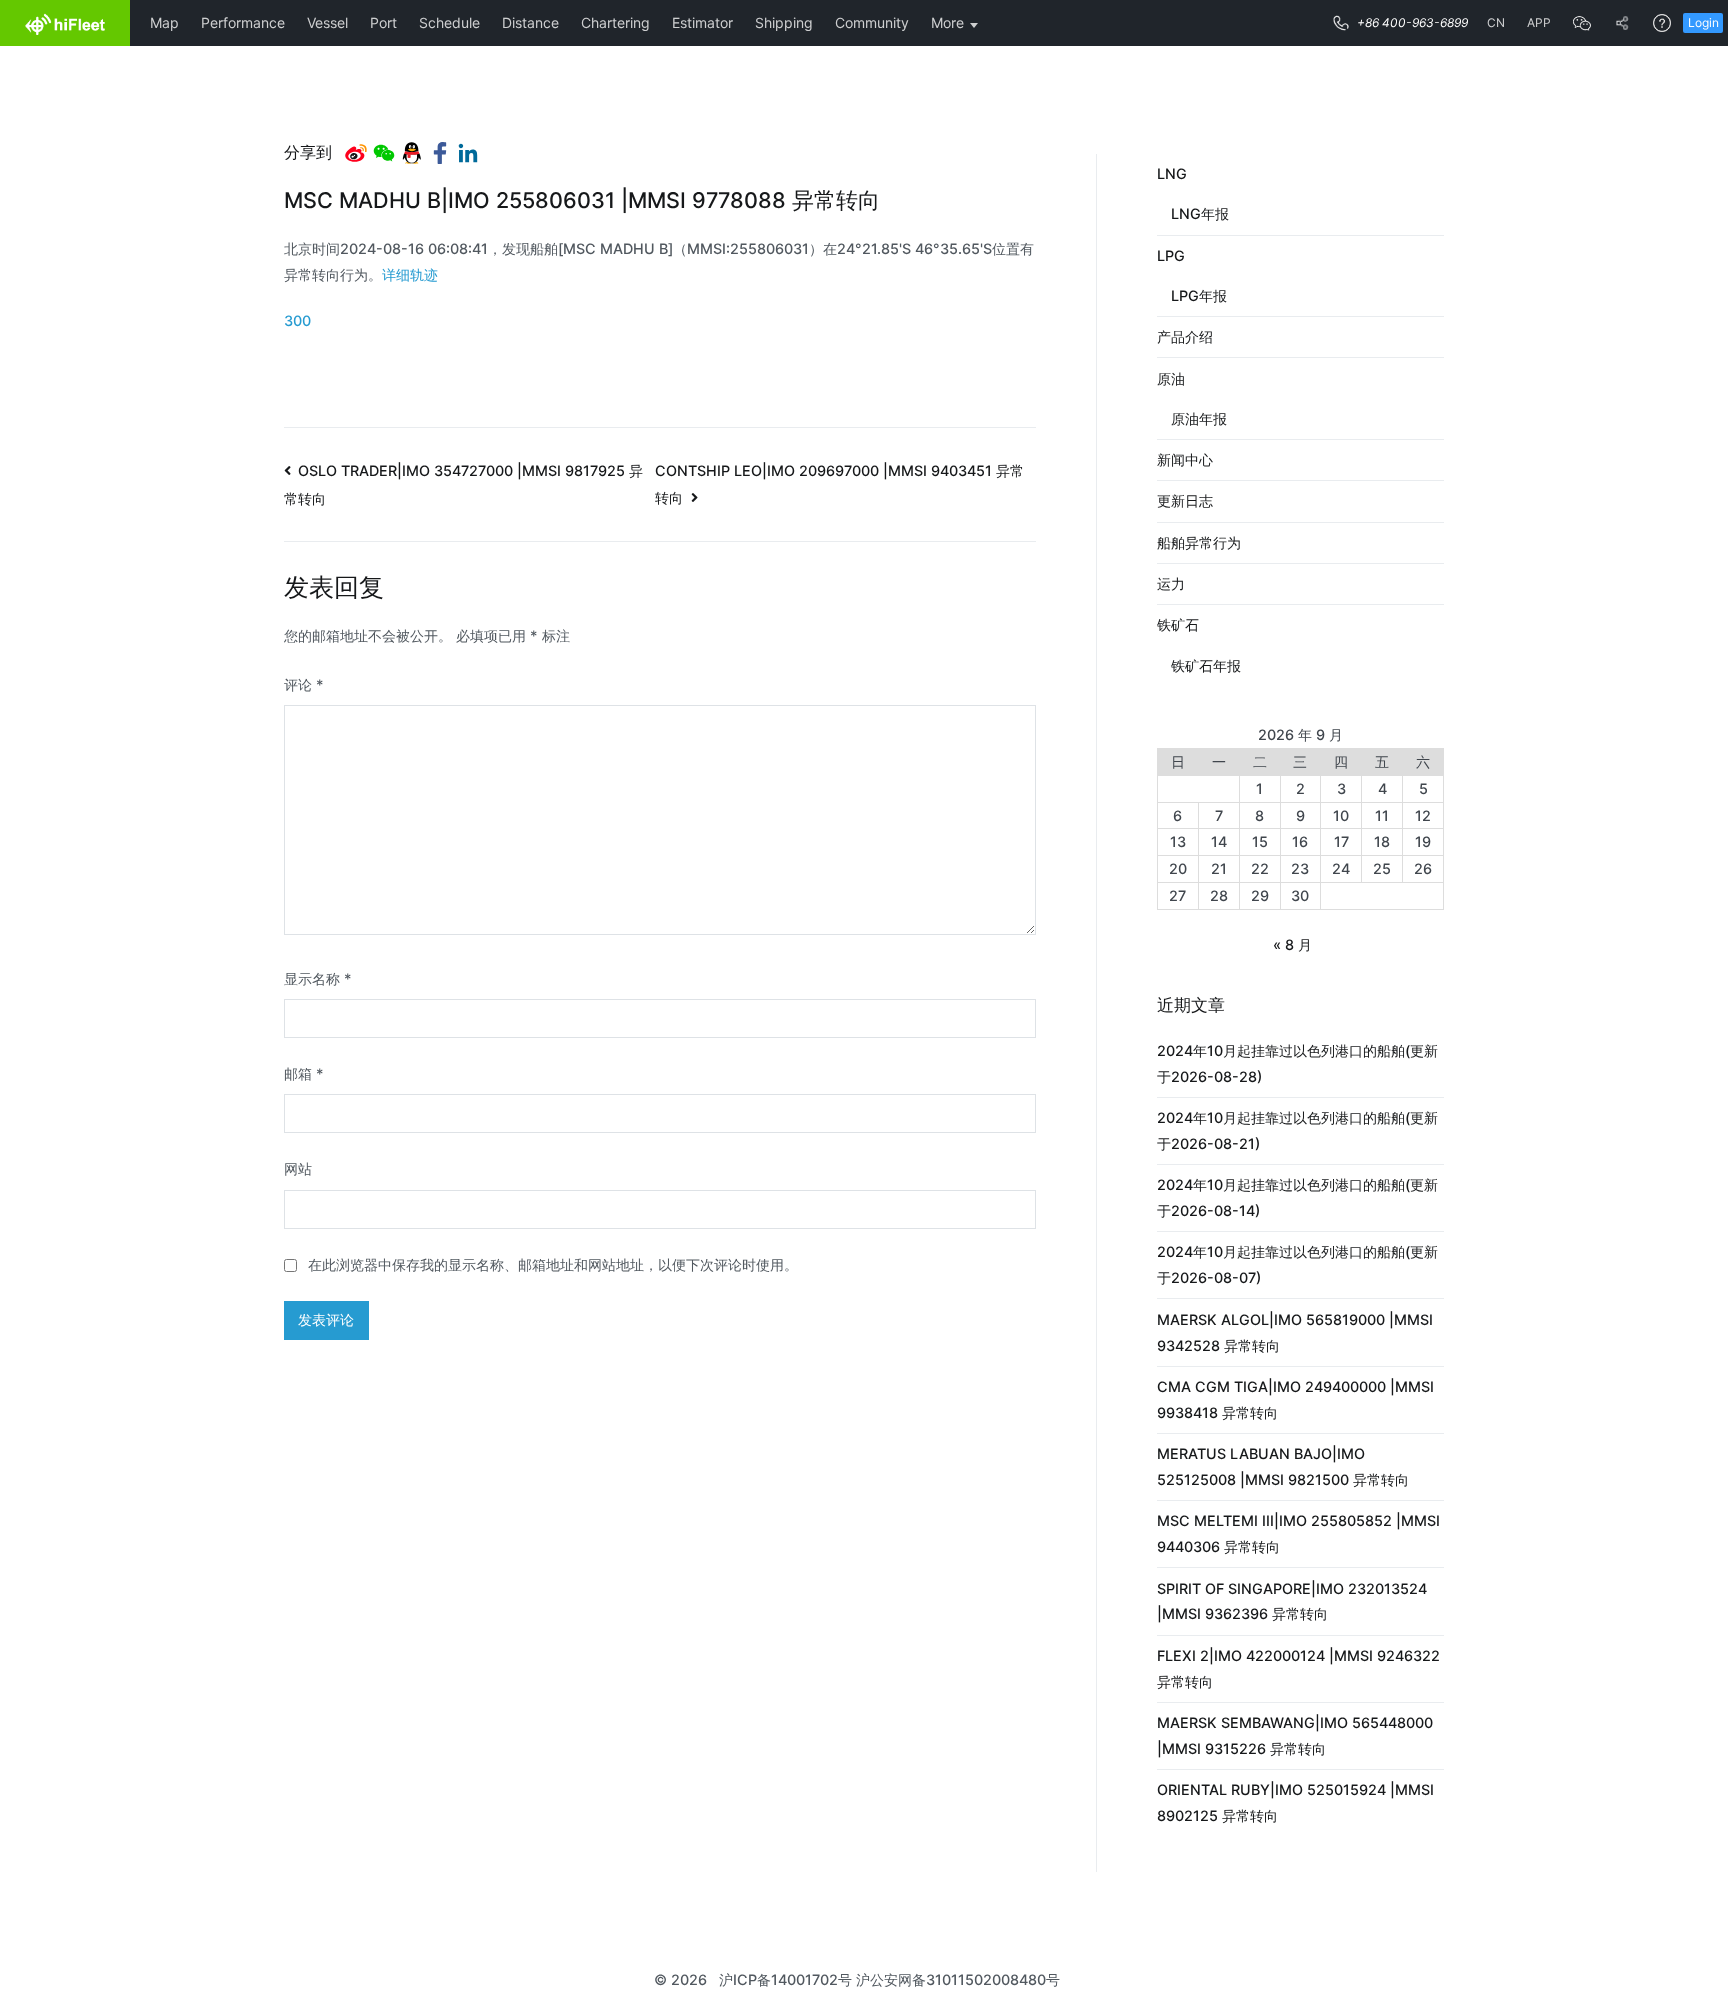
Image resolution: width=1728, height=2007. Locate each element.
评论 (304, 684)
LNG (1172, 173)
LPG (1171, 255)
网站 (298, 1168)
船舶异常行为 (1199, 542)
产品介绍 (1185, 336)
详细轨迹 (410, 274)
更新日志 (1185, 500)
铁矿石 (1178, 624)
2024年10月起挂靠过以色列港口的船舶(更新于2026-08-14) (1297, 1197)
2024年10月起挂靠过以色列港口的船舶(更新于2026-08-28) (1297, 1063)
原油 (1171, 378)
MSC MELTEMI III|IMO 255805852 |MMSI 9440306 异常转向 (1298, 1533)
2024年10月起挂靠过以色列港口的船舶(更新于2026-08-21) (1297, 1130)
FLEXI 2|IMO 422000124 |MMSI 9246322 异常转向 (1298, 1668)
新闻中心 (1185, 459)
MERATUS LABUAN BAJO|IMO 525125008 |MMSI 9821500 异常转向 (1283, 1466)
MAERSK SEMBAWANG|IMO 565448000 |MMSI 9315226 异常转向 (1295, 1735)
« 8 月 (1292, 944)
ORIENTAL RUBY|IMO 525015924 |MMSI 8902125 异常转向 (1295, 1802)
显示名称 (318, 978)
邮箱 (304, 1073)
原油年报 (1199, 418)
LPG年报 (1199, 295)
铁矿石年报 (1206, 665)
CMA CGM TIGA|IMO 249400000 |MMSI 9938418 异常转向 (1295, 1399)
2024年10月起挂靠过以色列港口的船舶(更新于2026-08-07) (1297, 1264)
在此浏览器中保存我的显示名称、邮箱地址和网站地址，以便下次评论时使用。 (553, 1264)
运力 (1171, 583)
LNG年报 (1200, 213)
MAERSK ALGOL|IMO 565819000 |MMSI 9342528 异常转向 (1295, 1332)
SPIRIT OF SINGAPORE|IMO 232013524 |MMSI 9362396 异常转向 (1292, 1601)
